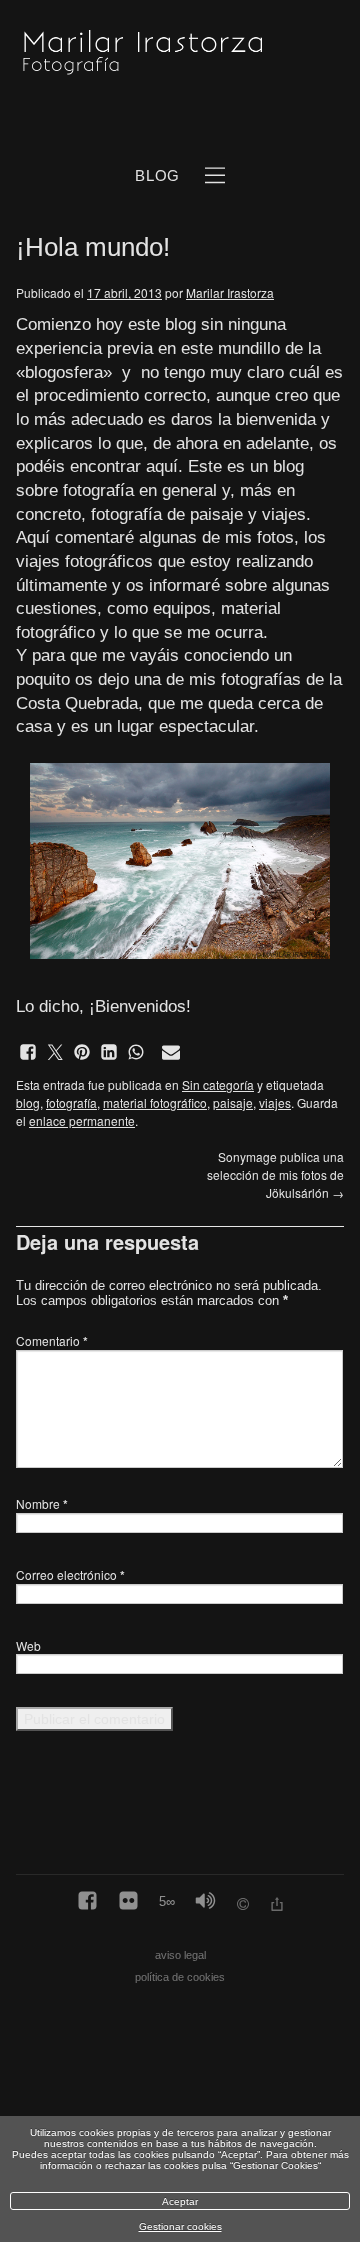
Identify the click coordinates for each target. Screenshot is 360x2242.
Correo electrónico (70, 1574)
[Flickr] (128, 1902)
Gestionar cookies (180, 2226)
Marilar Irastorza (230, 292)
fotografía (71, 1102)
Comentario (52, 1340)
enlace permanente (82, 1120)
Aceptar (180, 2201)
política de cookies (180, 1977)
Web (28, 1645)
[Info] (243, 1906)
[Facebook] (87, 1902)
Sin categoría (218, 1084)
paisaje (233, 1102)
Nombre (42, 1503)
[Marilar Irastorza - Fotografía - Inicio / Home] (157, 52)
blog (28, 1102)
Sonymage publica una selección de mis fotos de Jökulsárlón (275, 1174)
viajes (275, 1102)
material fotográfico (155, 1102)
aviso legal (180, 1955)
